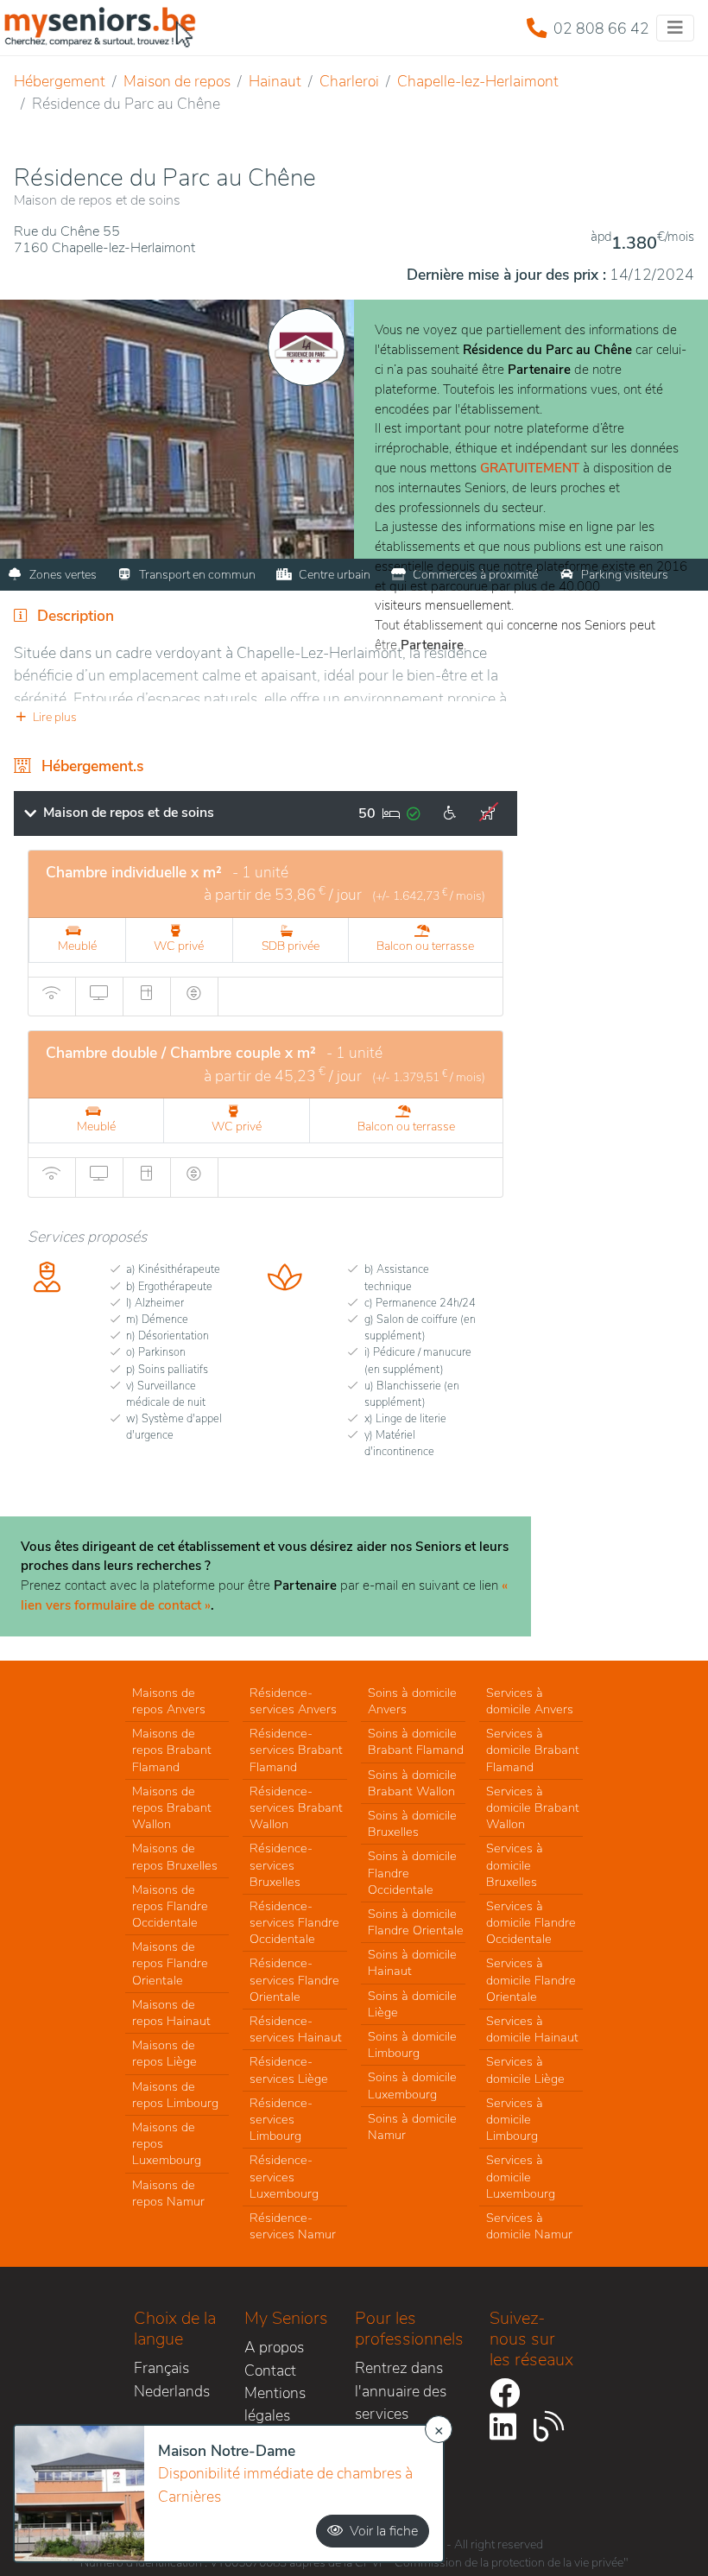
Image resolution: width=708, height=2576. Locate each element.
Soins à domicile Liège (412, 2004)
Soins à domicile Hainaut (412, 1962)
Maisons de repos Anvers (169, 1701)
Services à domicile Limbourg (515, 2119)
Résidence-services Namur (293, 2226)
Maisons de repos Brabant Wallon (172, 1807)
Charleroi (349, 81)
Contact (270, 2370)
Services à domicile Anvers (530, 1701)
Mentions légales (275, 2404)
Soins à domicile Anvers (412, 1701)
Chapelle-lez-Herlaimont (478, 81)
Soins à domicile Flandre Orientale (416, 1922)
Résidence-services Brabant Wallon (296, 1807)
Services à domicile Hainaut (532, 2029)
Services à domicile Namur (529, 2226)
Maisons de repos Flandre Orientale (170, 1963)
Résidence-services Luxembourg (284, 2176)
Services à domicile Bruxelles (515, 1864)
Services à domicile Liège (525, 2070)
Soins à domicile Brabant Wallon (412, 1783)
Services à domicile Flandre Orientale (531, 1979)
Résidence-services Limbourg (281, 2119)
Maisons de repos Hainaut (171, 2013)
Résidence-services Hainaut (296, 2029)
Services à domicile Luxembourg (521, 2176)
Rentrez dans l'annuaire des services (401, 2391)
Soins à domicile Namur (412, 2127)
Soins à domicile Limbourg (412, 2044)
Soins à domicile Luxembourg (412, 2085)
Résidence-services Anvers (293, 1701)
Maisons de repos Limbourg (175, 2095)
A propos (274, 2347)
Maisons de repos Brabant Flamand (172, 1750)
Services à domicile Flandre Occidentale (531, 1922)
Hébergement (60, 81)
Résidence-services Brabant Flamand (296, 1750)
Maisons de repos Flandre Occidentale (170, 1906)
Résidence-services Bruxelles (281, 1864)
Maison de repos (177, 81)
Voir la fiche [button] (384, 2531)
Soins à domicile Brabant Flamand (416, 1741)
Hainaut (275, 81)
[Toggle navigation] (675, 28)
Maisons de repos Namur (168, 2193)
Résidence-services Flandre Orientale (294, 1979)
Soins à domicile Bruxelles (412, 1823)
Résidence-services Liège (289, 2070)
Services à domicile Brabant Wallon (533, 1807)
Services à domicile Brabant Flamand (533, 1750)
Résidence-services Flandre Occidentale (294, 1922)
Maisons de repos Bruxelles (175, 1856)
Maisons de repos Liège (164, 2053)
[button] (265, 717)
